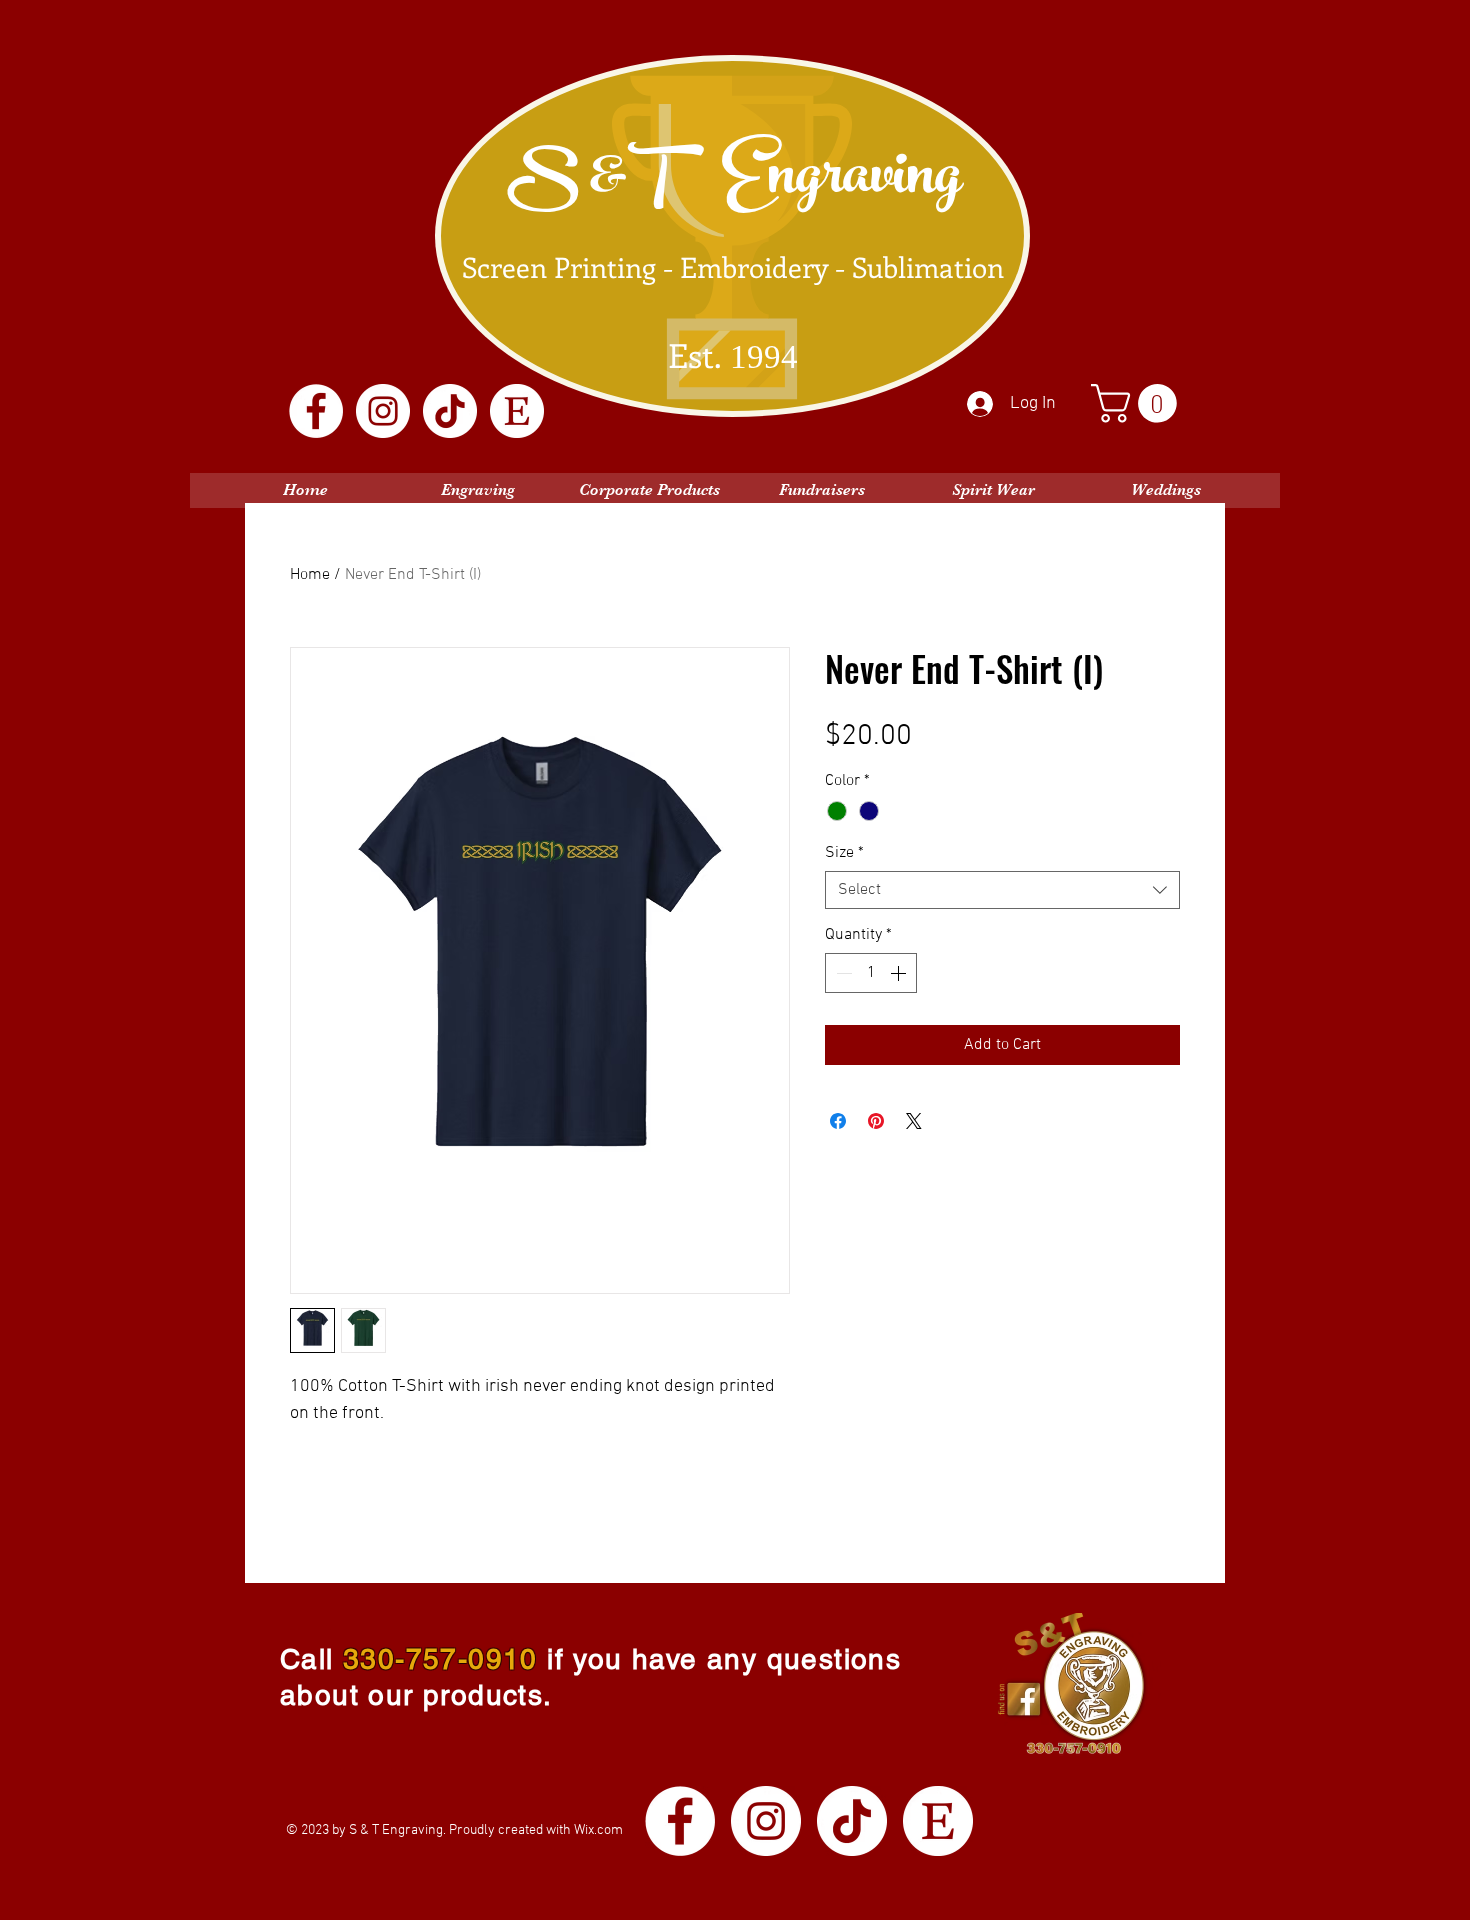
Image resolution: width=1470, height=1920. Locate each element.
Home (310, 575)
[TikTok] (450, 411)
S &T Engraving (734, 182)
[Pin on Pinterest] (876, 1121)
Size (844, 853)
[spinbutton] (871, 973)
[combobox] (1002, 890)
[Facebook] (316, 411)
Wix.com (598, 1830)
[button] (1138, 403)
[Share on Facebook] (838, 1121)
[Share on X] (914, 1121)
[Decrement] (842, 973)
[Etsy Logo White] (517, 411)
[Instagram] (383, 411)
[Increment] (900, 973)
